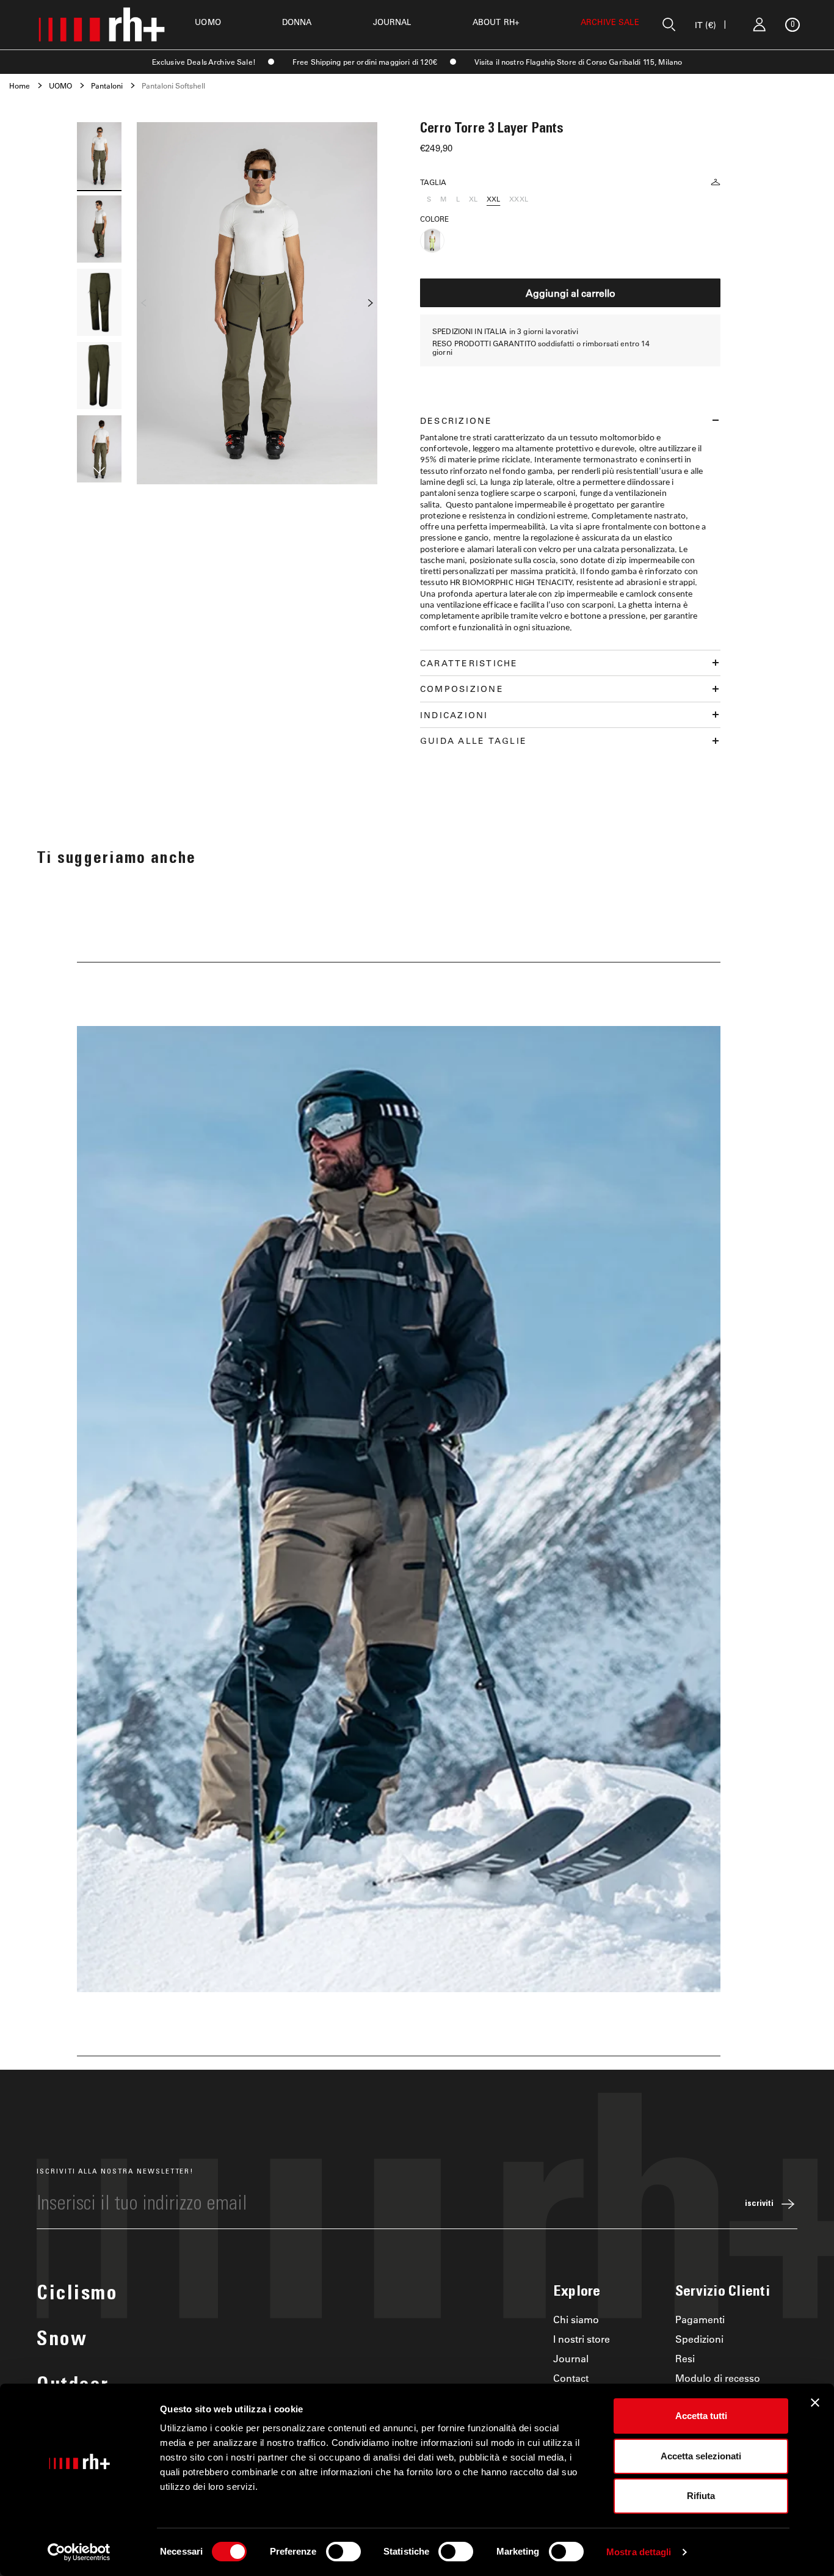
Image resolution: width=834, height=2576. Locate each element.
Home (20, 86)
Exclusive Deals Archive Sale (202, 62)
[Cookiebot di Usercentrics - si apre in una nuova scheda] (79, 2552)
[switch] (343, 2552)
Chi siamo (576, 2319)
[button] (99, 472)
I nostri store (582, 2339)
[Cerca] (669, 24)
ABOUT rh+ (496, 22)
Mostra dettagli (639, 2552)
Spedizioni (699, 2339)
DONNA (297, 22)
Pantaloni (107, 86)
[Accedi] (760, 24)
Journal (571, 2358)
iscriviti (759, 2204)
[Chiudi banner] (815, 2403)
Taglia (433, 182)
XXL (493, 199)
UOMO (208, 22)
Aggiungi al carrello (571, 293)
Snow (62, 2341)
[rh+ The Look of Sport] (101, 24)
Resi (685, 2358)
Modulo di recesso (718, 2378)
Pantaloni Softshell (173, 86)
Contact (571, 2378)
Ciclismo (77, 2295)
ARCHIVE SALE (610, 22)
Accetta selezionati (701, 2456)
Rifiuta (701, 2496)
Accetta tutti (701, 2416)
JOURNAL (392, 22)
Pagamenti (700, 2319)
